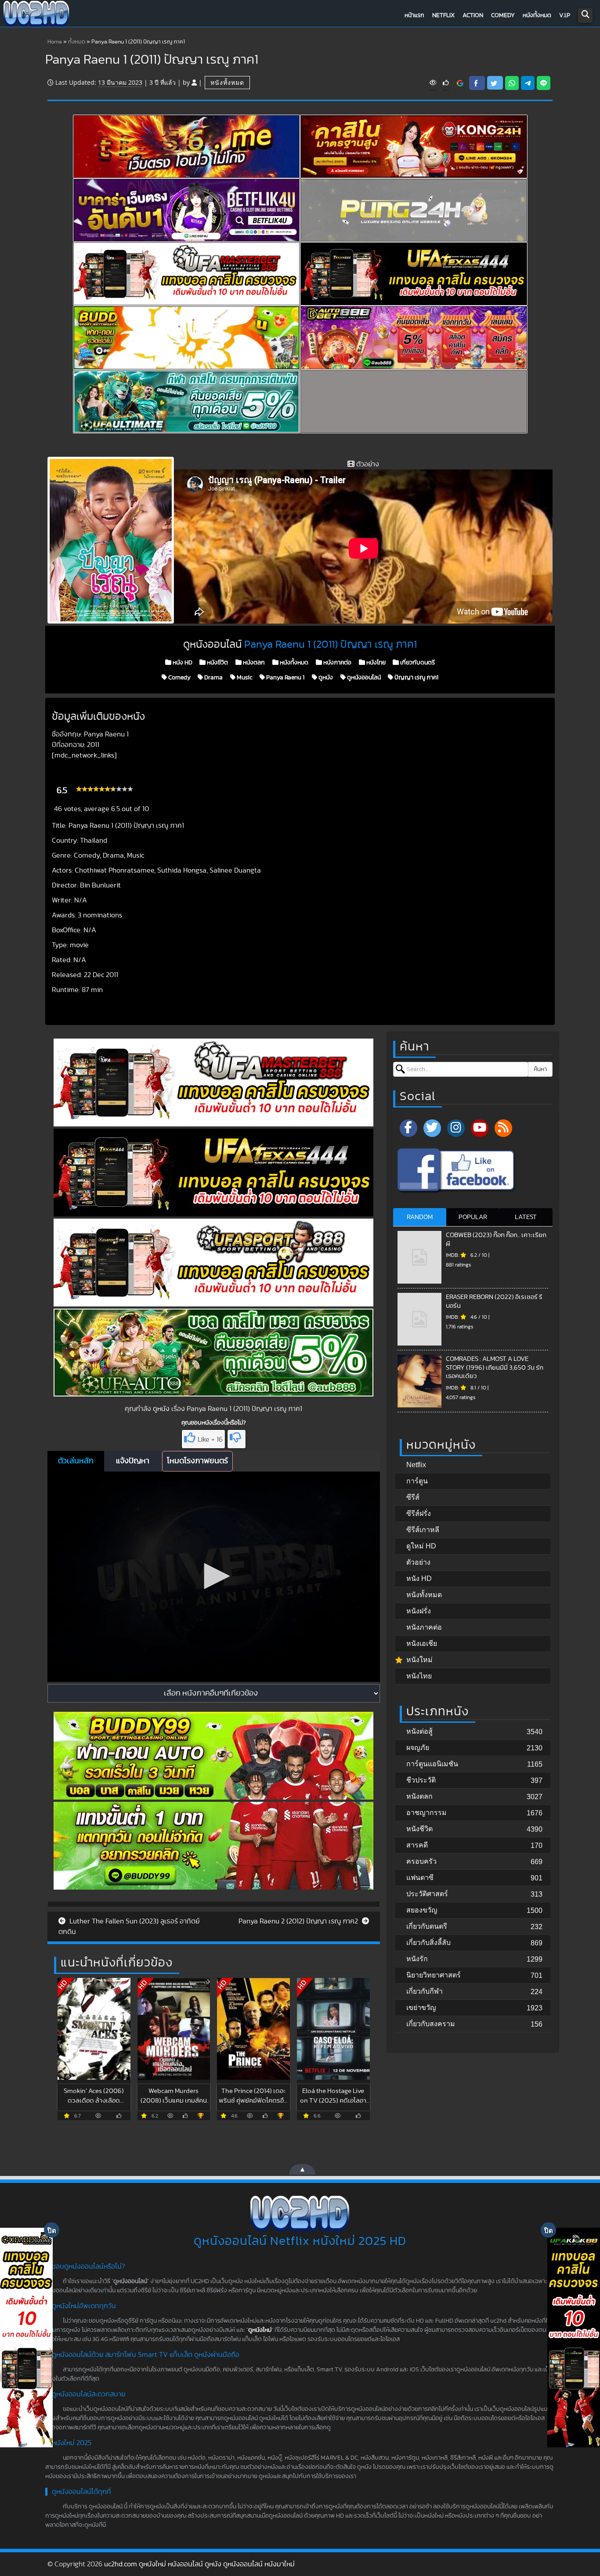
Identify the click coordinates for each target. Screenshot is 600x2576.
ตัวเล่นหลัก (76, 1461)
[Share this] (477, 83)
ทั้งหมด (77, 42)
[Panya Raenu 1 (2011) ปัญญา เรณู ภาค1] (460, 83)
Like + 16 (210, 1440)
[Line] (544, 83)
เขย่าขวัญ (421, 2008)
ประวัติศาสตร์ (427, 1894)
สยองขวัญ (422, 1910)
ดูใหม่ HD (421, 1546)
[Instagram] (456, 1128)
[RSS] (503, 1128)
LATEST (526, 1217)
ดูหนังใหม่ (260, 2330)
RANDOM (420, 1217)
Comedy (503, 15)
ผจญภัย (418, 1748)
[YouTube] (480, 1128)
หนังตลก (253, 663)
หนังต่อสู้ (419, 1731)
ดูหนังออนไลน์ (363, 678)
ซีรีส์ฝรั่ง (419, 1513)
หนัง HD (182, 663)
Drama (213, 678)
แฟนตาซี (420, 1878)
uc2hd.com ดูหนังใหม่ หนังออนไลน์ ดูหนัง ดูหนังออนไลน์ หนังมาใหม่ (199, 2564)
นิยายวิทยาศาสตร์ (434, 1975)
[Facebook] (408, 1128)
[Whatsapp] (512, 83)
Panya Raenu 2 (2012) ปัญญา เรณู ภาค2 (299, 1921)
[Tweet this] (495, 83)
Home (55, 42)
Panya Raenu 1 (285, 678)
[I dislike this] (237, 1439)
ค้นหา (540, 1069)
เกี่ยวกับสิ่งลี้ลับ (428, 1943)
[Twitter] (432, 1128)
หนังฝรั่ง (419, 1611)
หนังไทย (375, 663)
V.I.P (565, 15)
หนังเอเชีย (422, 1643)
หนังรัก (417, 1959)
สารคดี (417, 1845)
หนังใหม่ (419, 1660)
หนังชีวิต (217, 663)
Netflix (443, 15)
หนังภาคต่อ (337, 663)
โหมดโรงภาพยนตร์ (197, 1461)
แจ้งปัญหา (133, 1461)
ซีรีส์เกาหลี (423, 1530)
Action (473, 15)
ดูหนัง (325, 678)
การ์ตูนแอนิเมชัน (432, 1764)
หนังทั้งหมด (537, 15)
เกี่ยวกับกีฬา (425, 1991)
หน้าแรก (414, 15)
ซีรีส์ (413, 1497)
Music (244, 678)
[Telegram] (528, 83)
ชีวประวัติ (421, 1780)
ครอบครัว (421, 1861)
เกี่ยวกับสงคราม (431, 2024)
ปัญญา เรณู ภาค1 (416, 678)
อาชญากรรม (427, 1813)
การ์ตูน (417, 1481)
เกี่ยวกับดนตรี (417, 663)
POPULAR (473, 1217)
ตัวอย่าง (418, 1562)
